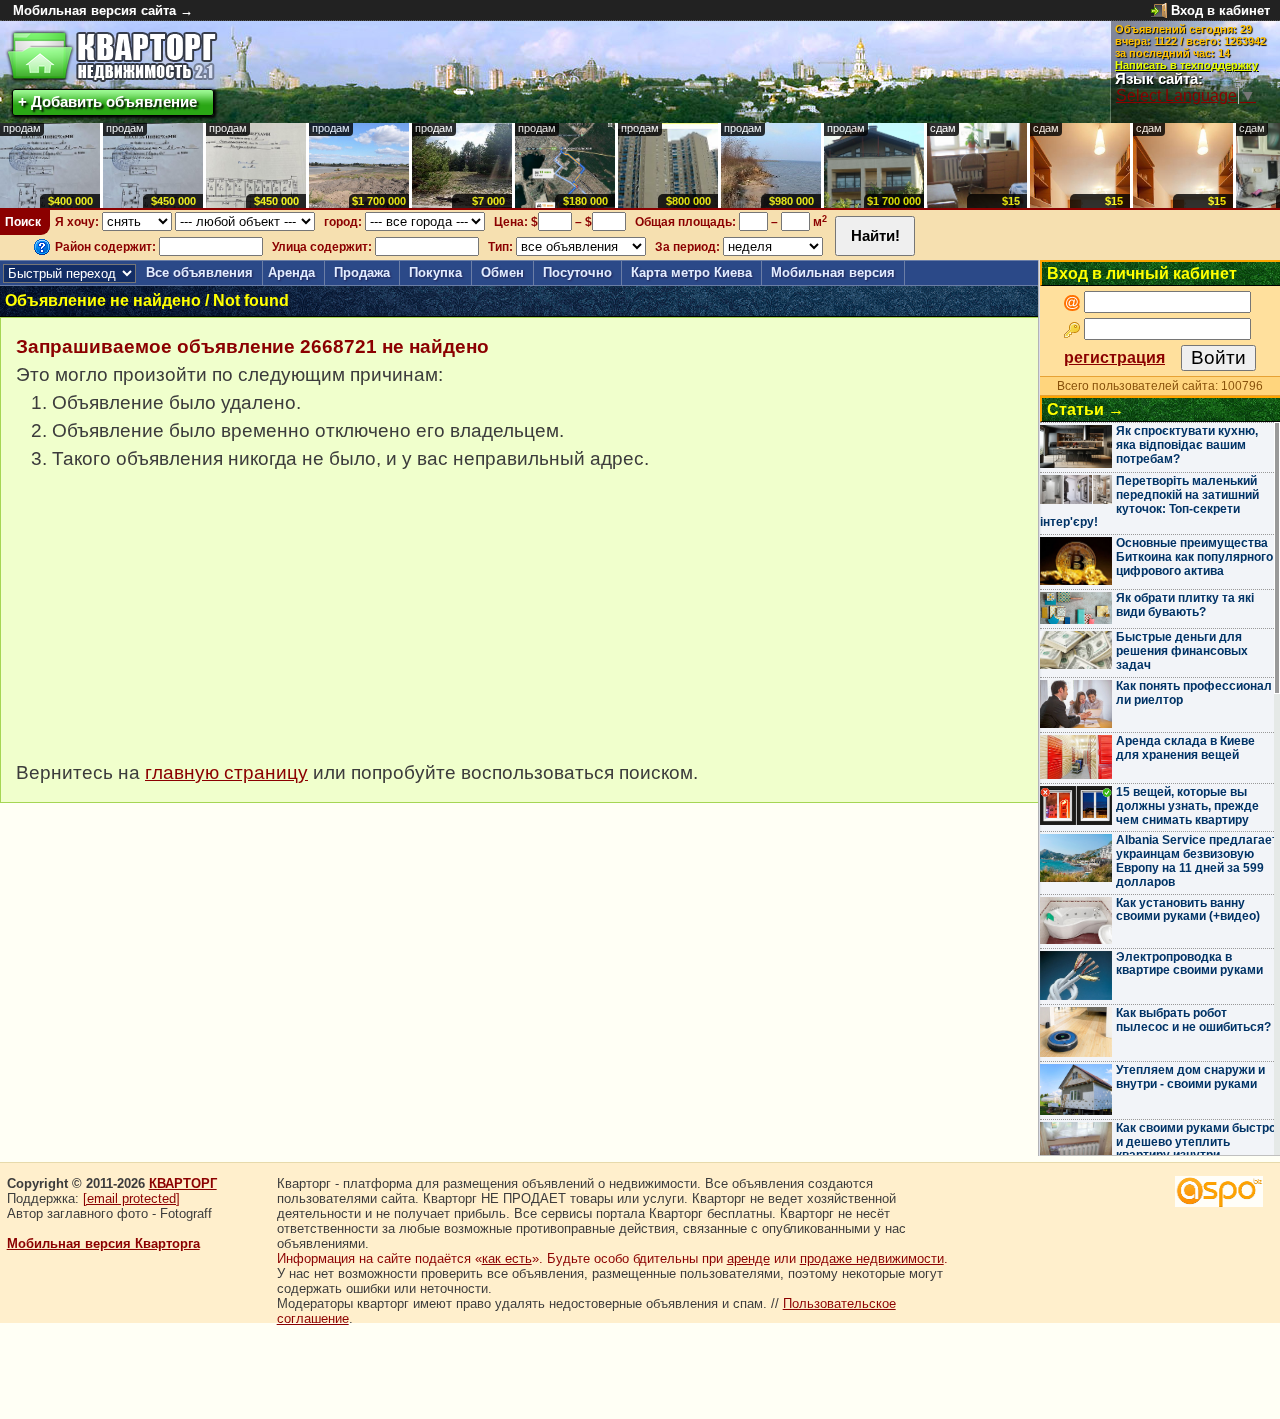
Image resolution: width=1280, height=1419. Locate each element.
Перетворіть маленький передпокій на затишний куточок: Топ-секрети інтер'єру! (1149, 501)
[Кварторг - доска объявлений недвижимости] (111, 56)
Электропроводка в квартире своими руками (1189, 964)
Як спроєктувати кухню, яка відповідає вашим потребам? (1187, 445)
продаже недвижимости (872, 1258)
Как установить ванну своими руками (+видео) (1188, 910)
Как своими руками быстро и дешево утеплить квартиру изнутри (1196, 1142)
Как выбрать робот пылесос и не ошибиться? (1193, 1020)
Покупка (435, 272)
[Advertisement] (166, 626)
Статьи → (1085, 409)
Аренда (291, 272)
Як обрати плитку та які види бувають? (1185, 605)
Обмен (502, 272)
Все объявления (199, 272)
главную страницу (226, 772)
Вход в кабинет (1220, 10)
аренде (748, 1258)
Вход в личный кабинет (1142, 273)
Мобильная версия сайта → (103, 10)
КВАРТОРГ (183, 1183)
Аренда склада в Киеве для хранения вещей (1185, 748)
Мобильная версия (833, 272)
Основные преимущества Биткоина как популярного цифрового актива (1194, 557)
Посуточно (577, 272)
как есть (507, 1258)
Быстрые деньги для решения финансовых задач (1182, 651)
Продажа (362, 272)
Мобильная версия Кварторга (103, 1243)
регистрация (1114, 357)
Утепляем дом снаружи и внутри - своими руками (1190, 1077)
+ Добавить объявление (107, 101)
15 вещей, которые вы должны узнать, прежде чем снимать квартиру (1187, 806)
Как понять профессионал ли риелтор (1194, 693)
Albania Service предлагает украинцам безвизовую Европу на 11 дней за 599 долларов (1197, 860)
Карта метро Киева (691, 272)
